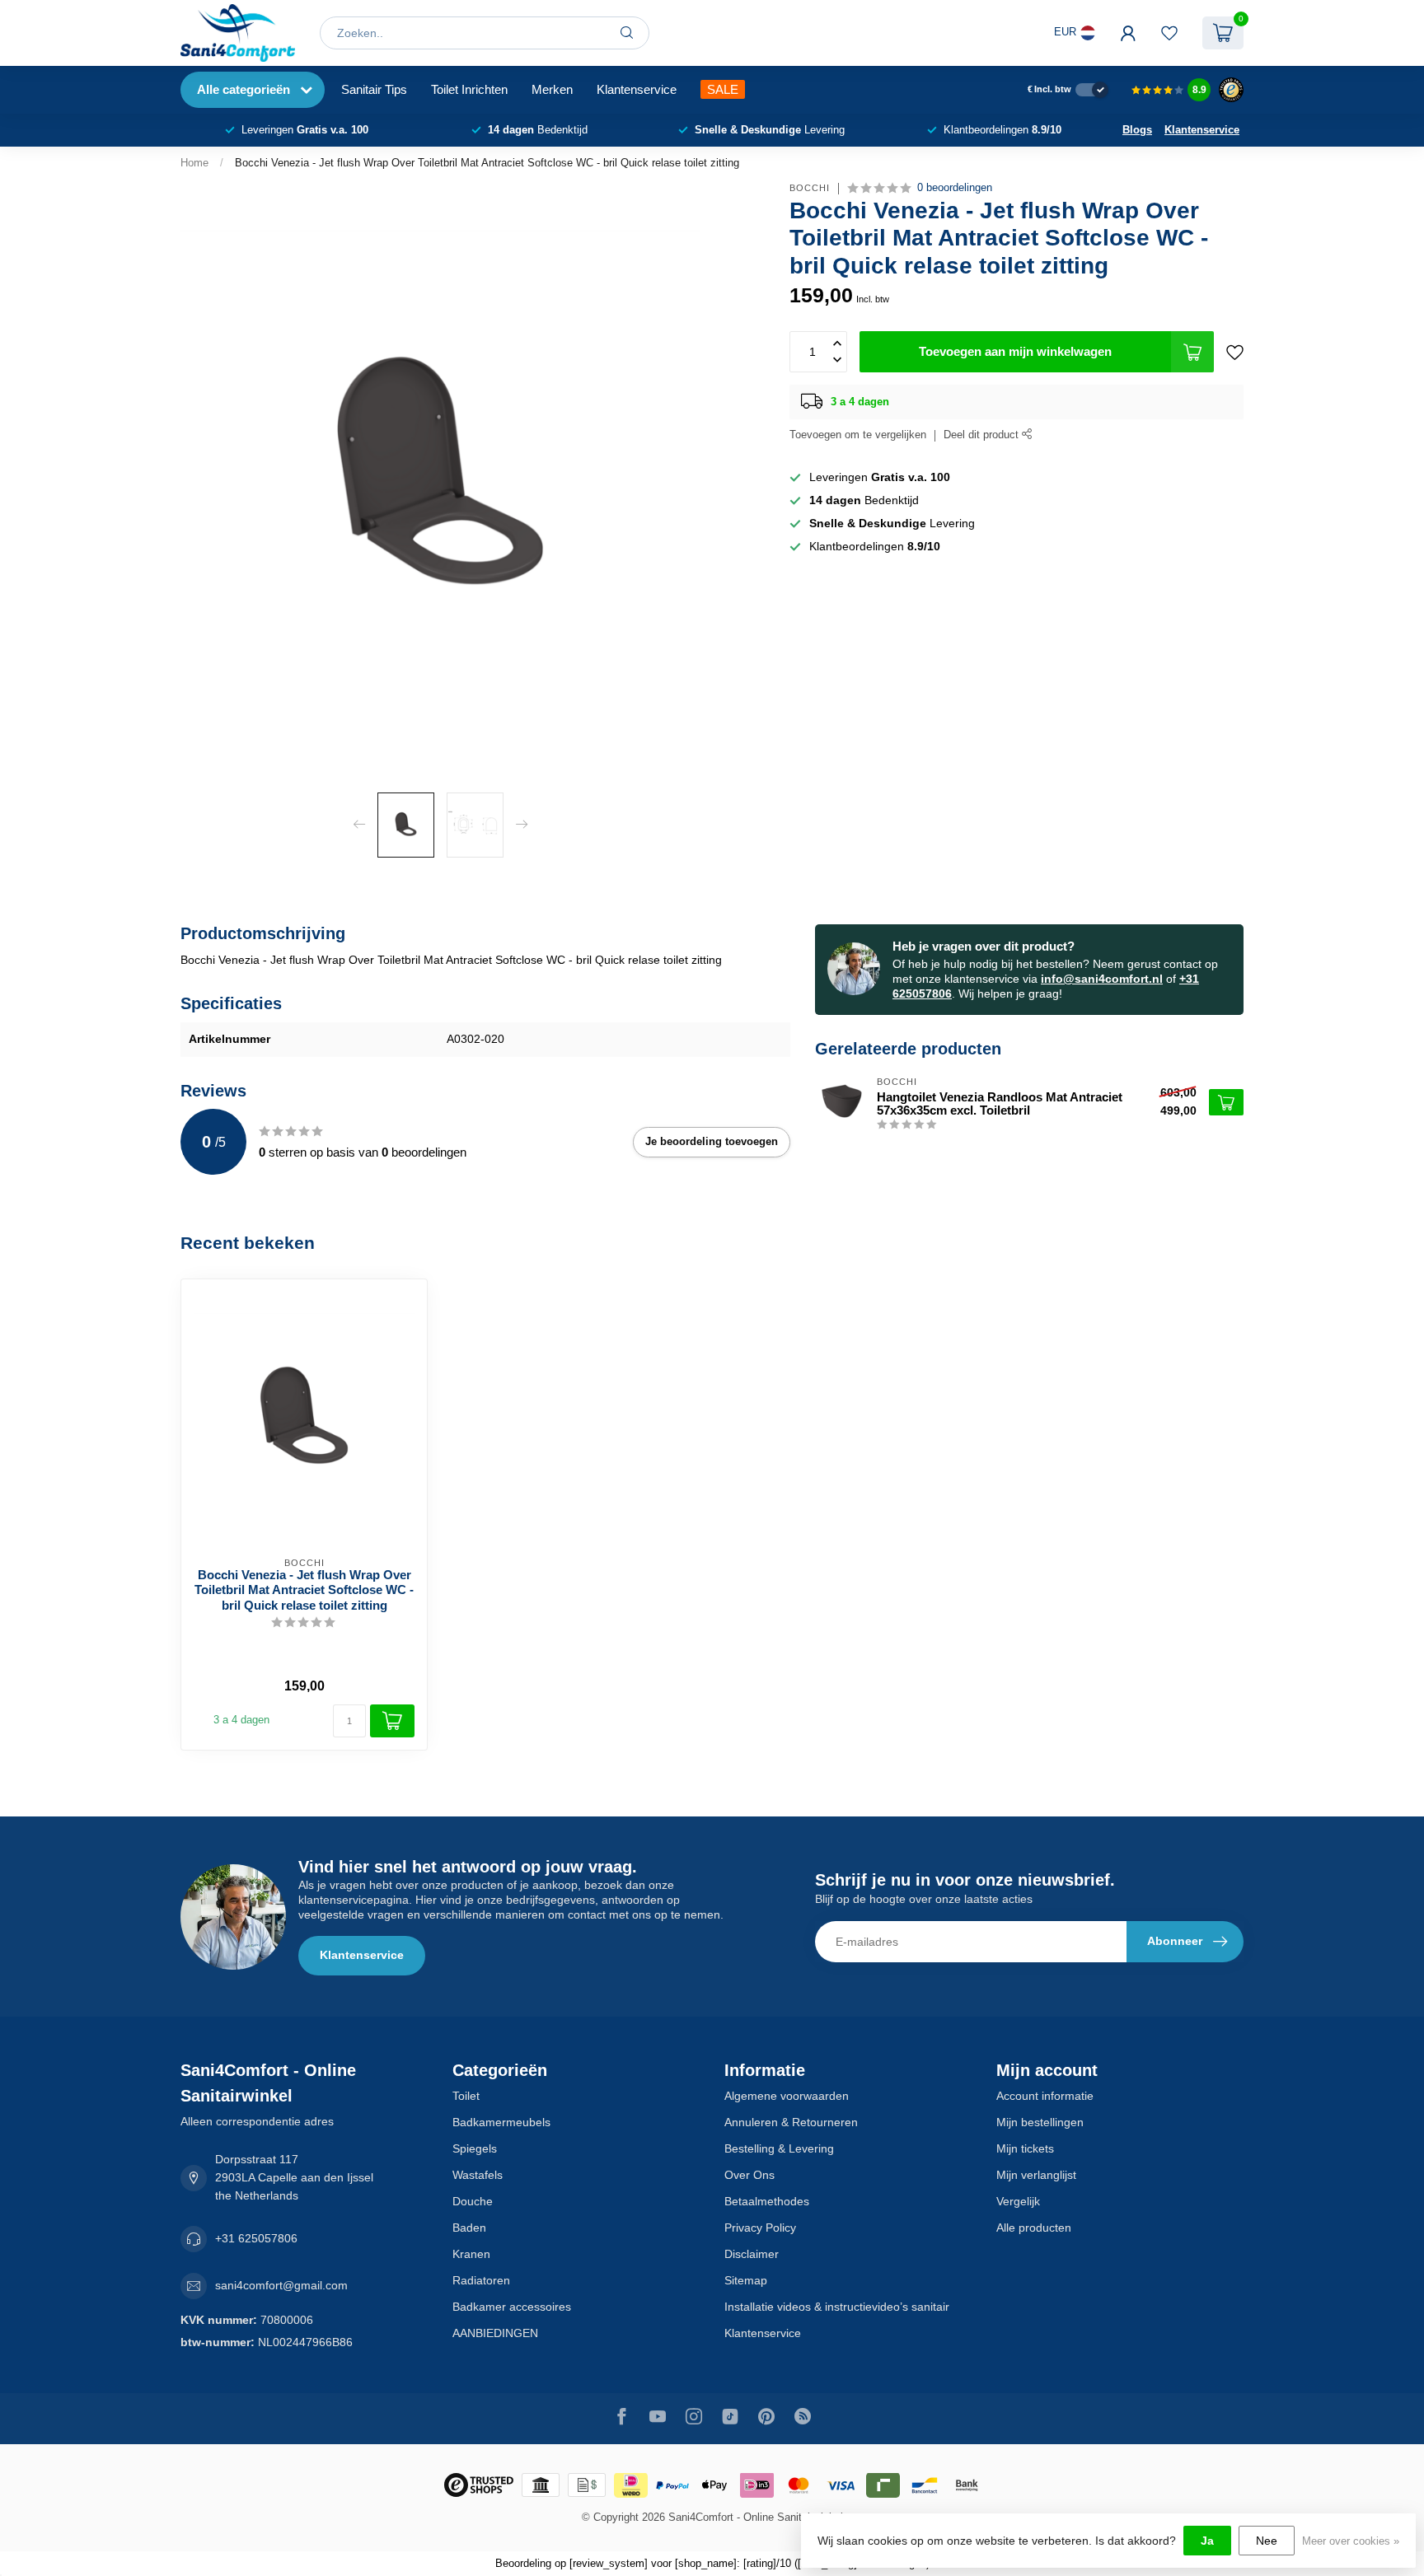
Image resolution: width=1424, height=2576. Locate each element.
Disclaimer (752, 2254)
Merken (552, 89)
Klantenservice (637, 89)
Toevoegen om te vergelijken (858, 435)
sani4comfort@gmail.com (281, 2285)
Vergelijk (1018, 2201)
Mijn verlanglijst (1036, 2175)
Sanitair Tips (374, 89)
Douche (473, 2201)
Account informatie (1045, 2096)
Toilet (466, 2096)
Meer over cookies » (1351, 2541)
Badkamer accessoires (512, 2307)
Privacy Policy (760, 2228)
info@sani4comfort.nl (1102, 979)
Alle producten (1034, 2228)
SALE (723, 89)
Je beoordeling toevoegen (712, 1141)
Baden (469, 2228)
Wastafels (478, 2175)
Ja (1207, 2541)
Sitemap (746, 2280)
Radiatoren (481, 2280)
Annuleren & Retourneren (791, 2122)
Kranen (471, 2254)
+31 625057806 (256, 2238)
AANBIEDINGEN (495, 2333)
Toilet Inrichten (469, 89)
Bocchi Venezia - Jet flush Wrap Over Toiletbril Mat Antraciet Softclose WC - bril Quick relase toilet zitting (487, 163)
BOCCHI (810, 188)
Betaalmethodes (767, 2201)
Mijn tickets (1025, 2148)
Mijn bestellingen (1040, 2122)
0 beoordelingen (955, 188)
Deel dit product (983, 435)
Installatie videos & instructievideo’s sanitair (837, 2307)
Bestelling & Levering (779, 2148)
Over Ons (749, 2175)
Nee (1267, 2541)
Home (194, 163)
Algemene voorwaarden (787, 2096)
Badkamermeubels (501, 2122)
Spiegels (475, 2148)
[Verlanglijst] (1169, 33)
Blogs (1137, 130)
